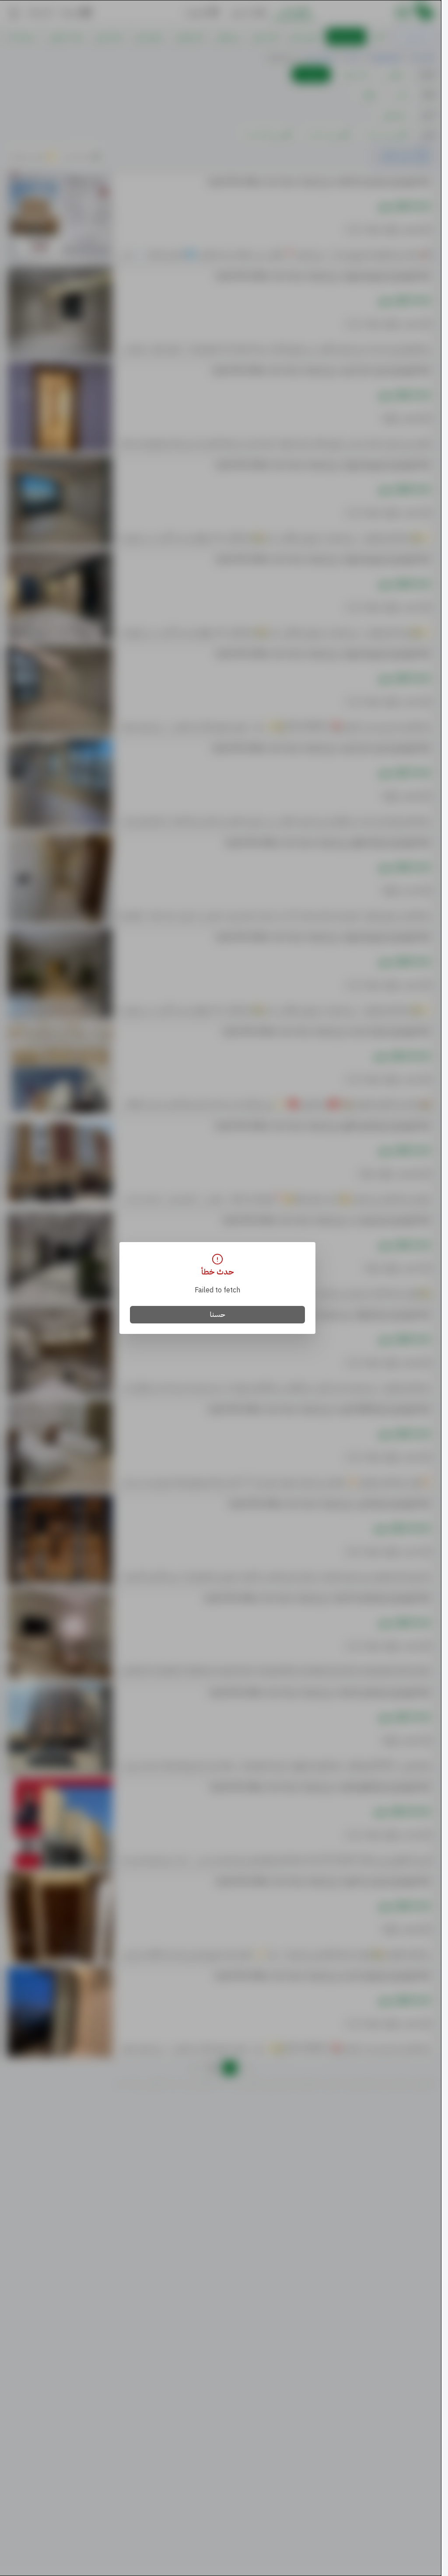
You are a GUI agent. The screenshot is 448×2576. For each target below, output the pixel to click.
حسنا (218, 1315)
